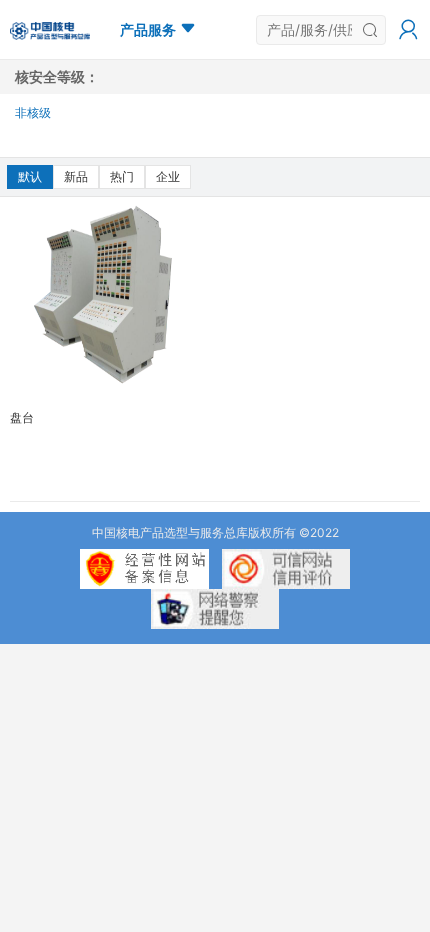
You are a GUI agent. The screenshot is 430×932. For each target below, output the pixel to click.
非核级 (33, 112)
